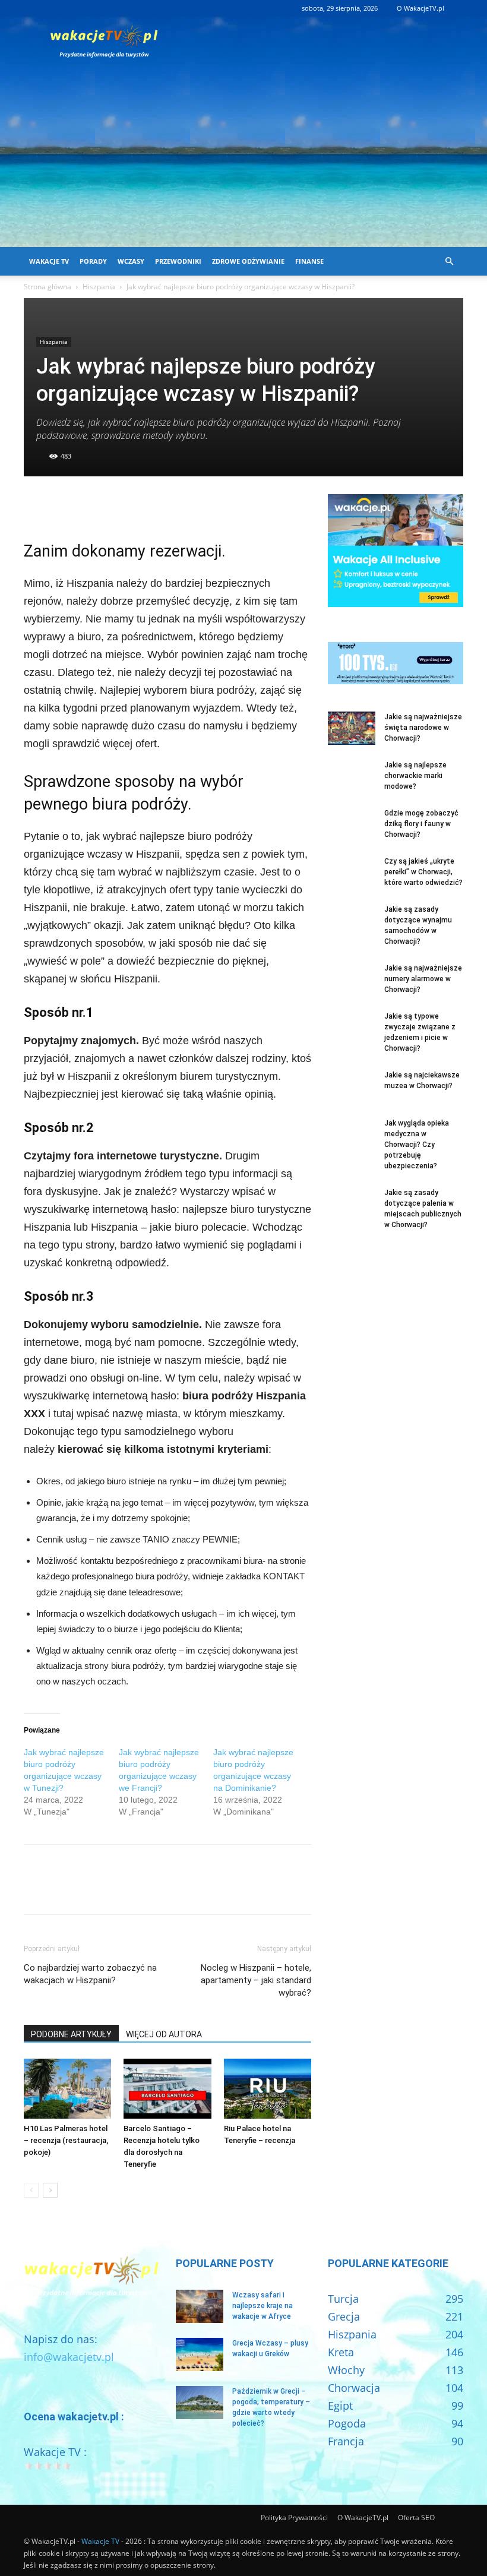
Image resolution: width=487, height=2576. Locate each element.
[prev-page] (31, 2190)
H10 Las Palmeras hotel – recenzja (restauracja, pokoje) (66, 2140)
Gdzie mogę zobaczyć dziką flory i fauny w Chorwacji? (421, 824)
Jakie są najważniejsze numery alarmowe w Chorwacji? (423, 979)
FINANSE (309, 261)
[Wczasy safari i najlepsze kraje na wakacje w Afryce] (200, 2306)
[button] (449, 261)
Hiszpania (99, 287)
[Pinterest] (90, 506)
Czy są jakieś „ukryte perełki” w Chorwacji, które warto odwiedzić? (423, 872)
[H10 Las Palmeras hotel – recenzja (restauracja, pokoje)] (67, 2089)
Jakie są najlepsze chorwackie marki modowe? (415, 776)
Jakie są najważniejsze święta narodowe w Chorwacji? (423, 728)
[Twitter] (63, 506)
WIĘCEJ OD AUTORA (164, 2034)
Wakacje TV (49, 261)
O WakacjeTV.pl (420, 8)
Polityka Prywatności (294, 2517)
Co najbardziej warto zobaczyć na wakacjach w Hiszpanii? (90, 1974)
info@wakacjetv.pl (69, 2357)
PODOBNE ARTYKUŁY (71, 2034)
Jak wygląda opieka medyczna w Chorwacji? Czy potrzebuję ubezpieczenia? (417, 1145)
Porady (93, 261)
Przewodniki (178, 261)
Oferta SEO (416, 2517)
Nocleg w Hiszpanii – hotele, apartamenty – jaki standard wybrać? (256, 1980)
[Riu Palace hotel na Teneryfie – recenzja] (268, 2089)
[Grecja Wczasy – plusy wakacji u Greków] (200, 2354)
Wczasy (131, 261)
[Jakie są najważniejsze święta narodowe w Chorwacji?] (352, 728)
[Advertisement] (243, 158)
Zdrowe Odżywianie (248, 261)
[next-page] (50, 2190)
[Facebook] (36, 506)
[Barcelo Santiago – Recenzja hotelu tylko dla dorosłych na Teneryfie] (167, 2089)
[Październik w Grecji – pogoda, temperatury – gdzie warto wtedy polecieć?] (200, 2403)
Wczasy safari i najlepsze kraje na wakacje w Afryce (263, 2306)
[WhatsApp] (118, 506)
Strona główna (48, 287)
